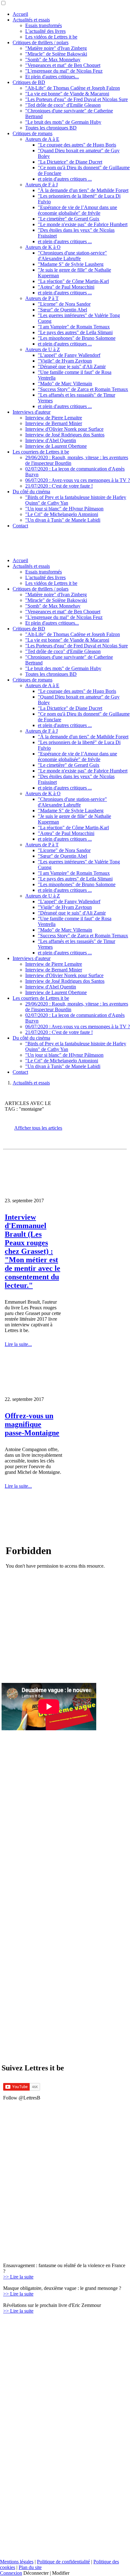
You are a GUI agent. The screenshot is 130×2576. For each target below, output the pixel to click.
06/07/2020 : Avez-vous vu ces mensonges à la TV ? (78, 480)
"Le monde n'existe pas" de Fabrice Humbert (83, 224)
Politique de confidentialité (63, 2562)
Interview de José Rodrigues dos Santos (65, 435)
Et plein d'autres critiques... (52, 77)
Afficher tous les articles (38, 1128)
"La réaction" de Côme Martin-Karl (73, 281)
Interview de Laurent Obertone (56, 446)
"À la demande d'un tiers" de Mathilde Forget (83, 190)
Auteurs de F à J (41, 185)
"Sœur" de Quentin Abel (62, 310)
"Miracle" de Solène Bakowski (56, 54)
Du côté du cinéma (31, 492)
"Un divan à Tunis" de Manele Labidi (63, 520)
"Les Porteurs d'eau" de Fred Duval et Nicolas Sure (77, 99)
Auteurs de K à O (43, 247)
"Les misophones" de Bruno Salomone (77, 338)
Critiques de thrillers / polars (41, 42)
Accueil (20, 14)
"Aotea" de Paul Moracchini (66, 287)
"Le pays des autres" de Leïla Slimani (75, 332)
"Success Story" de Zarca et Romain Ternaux (83, 389)
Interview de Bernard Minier (54, 423)
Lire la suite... (18, 1344)
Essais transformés (44, 25)
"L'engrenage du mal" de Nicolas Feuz (64, 71)
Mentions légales (17, 2562)
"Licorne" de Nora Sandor (64, 304)
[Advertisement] (33, 2161)
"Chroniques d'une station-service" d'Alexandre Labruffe (72, 256)
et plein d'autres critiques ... (65, 179)
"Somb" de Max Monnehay (53, 60)
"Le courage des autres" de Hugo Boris (77, 145)
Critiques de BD (29, 82)
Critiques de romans (32, 133)
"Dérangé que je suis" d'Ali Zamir (72, 366)
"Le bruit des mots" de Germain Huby (63, 122)
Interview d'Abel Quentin (51, 440)
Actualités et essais (31, 20)
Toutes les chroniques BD (51, 128)
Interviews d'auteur (32, 412)
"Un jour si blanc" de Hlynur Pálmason (64, 509)
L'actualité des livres (45, 31)
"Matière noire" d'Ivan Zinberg (56, 48)
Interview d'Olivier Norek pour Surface (64, 429)
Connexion (11, 2573)
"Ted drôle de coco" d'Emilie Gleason (63, 105)
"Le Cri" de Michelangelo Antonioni (62, 514)
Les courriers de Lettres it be (41, 452)
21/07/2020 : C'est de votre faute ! (59, 486)
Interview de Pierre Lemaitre (54, 418)
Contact (20, 526)
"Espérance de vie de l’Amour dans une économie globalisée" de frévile (77, 210)
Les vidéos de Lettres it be (51, 37)
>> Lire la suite (18, 2277)
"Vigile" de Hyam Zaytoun (65, 361)
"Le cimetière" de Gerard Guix (69, 219)
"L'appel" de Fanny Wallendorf (69, 355)
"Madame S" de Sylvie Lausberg (71, 264)
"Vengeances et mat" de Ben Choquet (63, 65)
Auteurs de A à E (42, 139)
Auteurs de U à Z (43, 349)
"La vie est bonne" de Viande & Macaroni (67, 94)
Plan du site (30, 2567)
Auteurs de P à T (42, 298)
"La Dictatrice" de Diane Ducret (70, 162)
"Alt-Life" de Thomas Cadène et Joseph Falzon (73, 88)
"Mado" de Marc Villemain (65, 384)
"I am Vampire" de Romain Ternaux (74, 327)
